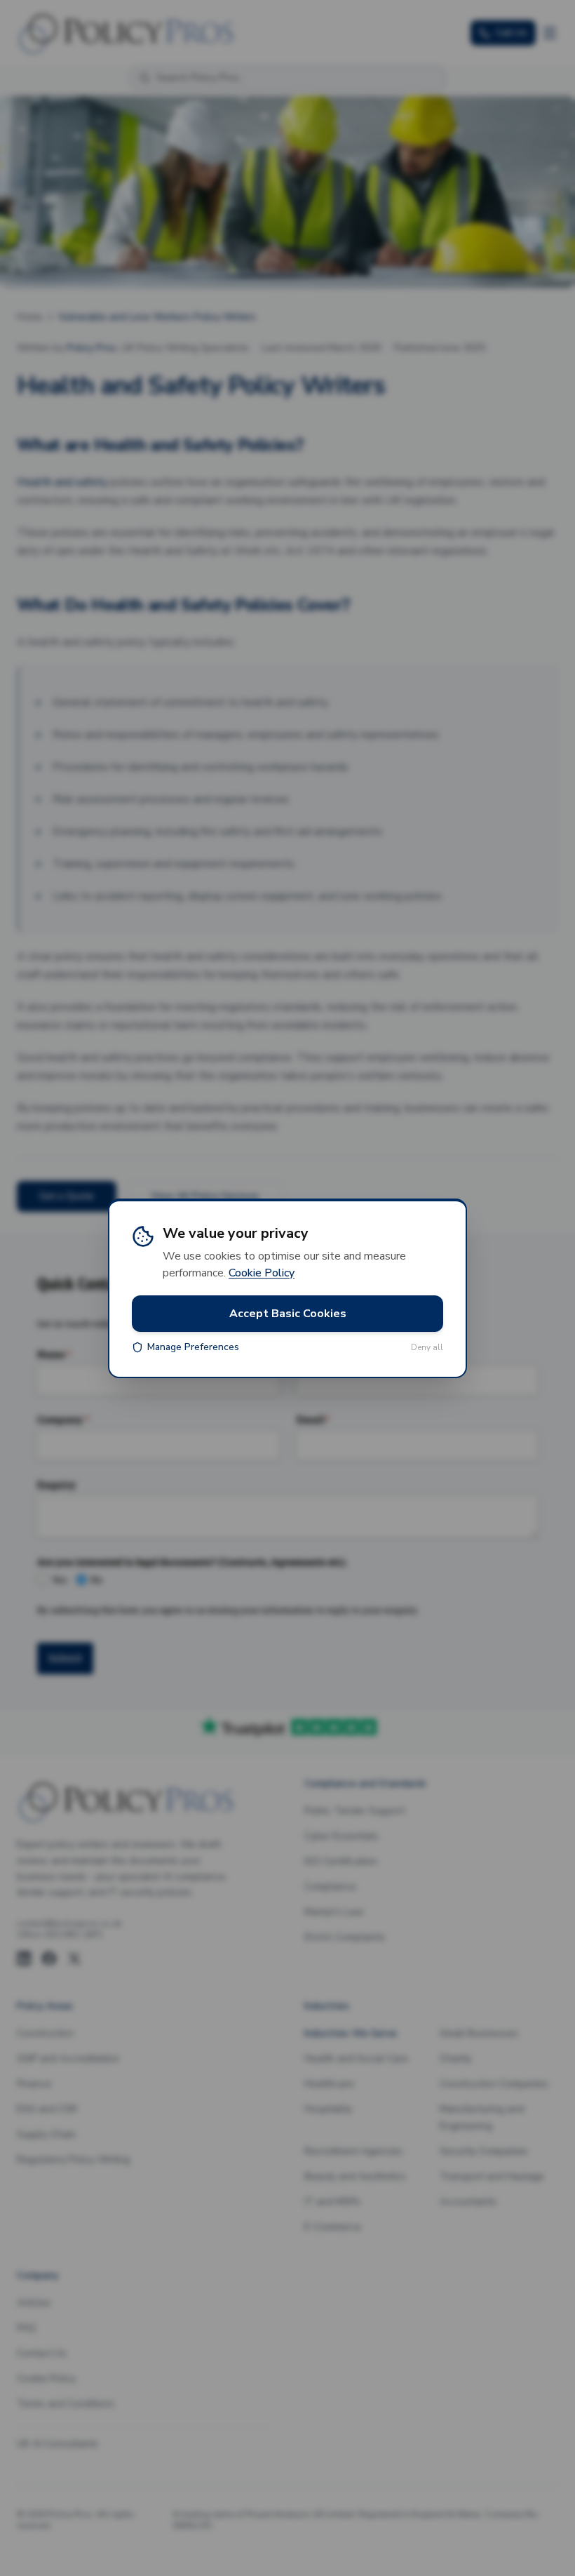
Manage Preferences (193, 1347)
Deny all (427, 1347)
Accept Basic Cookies (288, 1314)
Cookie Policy (262, 1273)
